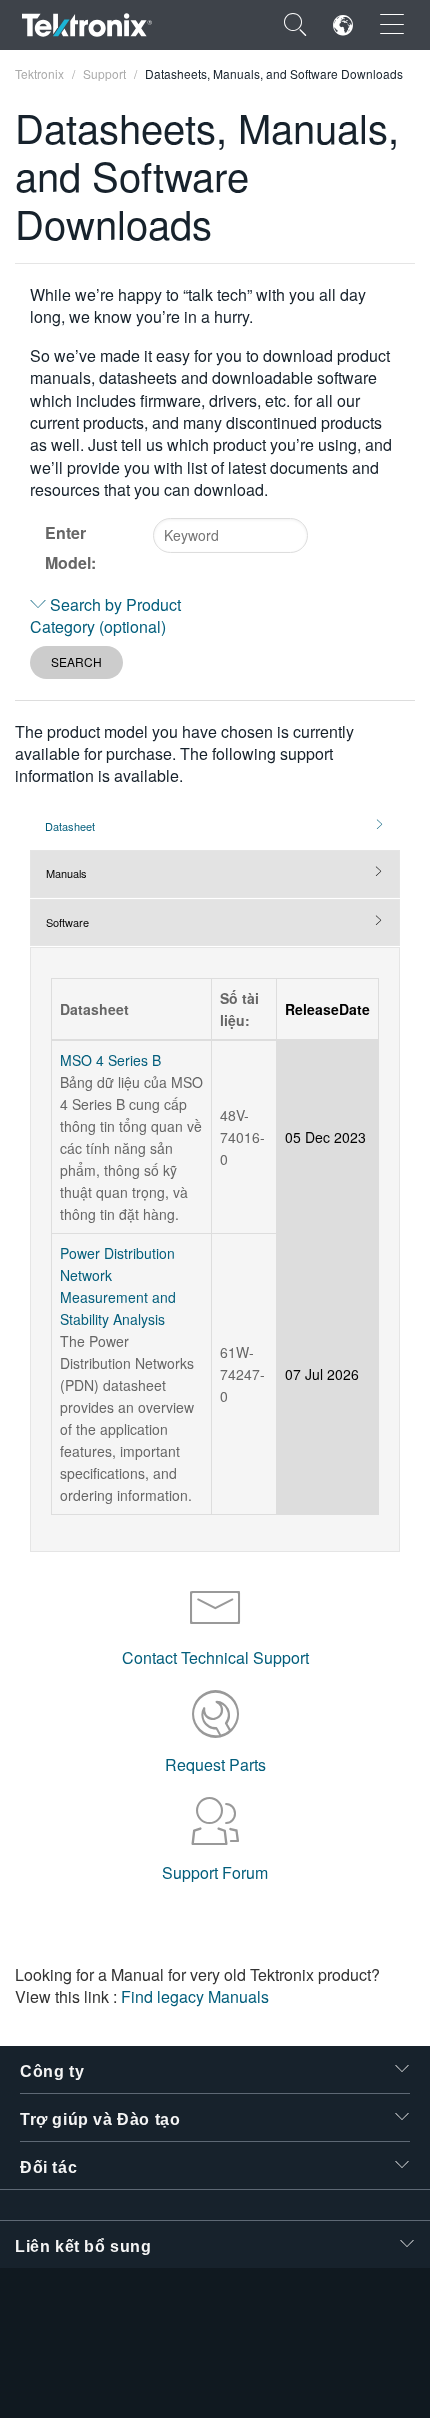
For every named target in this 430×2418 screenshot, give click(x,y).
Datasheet (70, 826)
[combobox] (230, 535)
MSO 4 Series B (110, 1060)
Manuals (66, 873)
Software (67, 922)
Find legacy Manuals (195, 1996)
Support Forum (215, 1872)
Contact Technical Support (215, 1657)
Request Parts (215, 1764)
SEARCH (76, 661)
